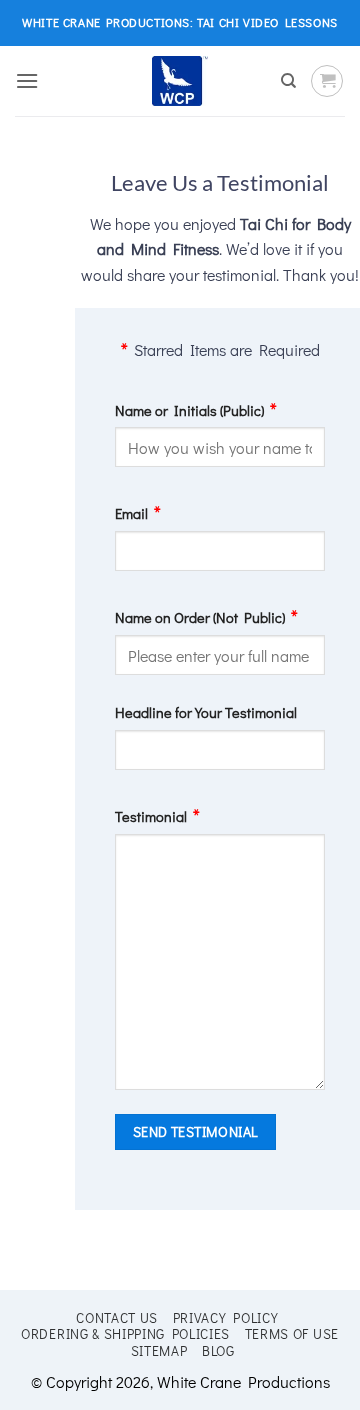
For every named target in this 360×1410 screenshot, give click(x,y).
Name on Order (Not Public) (200, 617)
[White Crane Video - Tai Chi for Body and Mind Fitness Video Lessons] (180, 81)
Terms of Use (292, 1334)
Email (131, 513)
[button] (27, 80)
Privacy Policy (226, 1318)
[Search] (288, 81)
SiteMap (159, 1351)
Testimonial (151, 816)
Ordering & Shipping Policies (125, 1334)
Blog (218, 1351)
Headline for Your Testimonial (206, 712)
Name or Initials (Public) (189, 410)
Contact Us (117, 1318)
